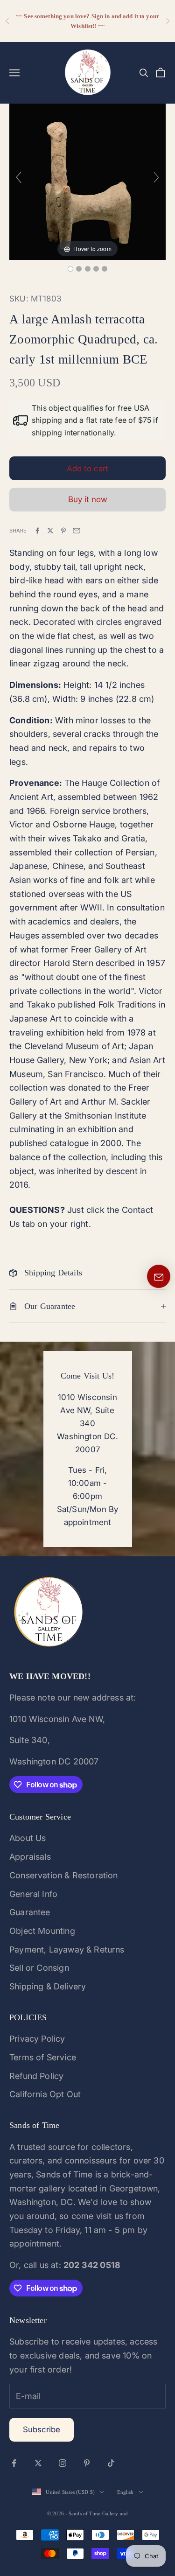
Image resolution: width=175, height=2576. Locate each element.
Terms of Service (43, 2057)
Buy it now (88, 499)
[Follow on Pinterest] (87, 2463)
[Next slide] (156, 177)
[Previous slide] (19, 177)
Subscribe (42, 2429)
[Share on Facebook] (37, 531)
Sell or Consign (39, 1968)
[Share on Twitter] (50, 531)
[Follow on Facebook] (14, 2463)
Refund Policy (36, 2076)
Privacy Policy (37, 2039)
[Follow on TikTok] (111, 2463)
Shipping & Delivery (48, 1986)
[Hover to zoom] (87, 181)
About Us (28, 1838)
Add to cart (87, 469)
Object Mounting (42, 1931)
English (126, 2492)
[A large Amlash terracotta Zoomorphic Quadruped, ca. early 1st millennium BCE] (70, 269)
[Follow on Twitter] (38, 2463)
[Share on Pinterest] (63, 531)
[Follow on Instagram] (63, 2463)
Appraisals (30, 1857)
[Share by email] (77, 531)
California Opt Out (45, 2094)
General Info (33, 1894)
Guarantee (30, 1912)
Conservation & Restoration (64, 1875)
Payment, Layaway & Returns (67, 1949)
